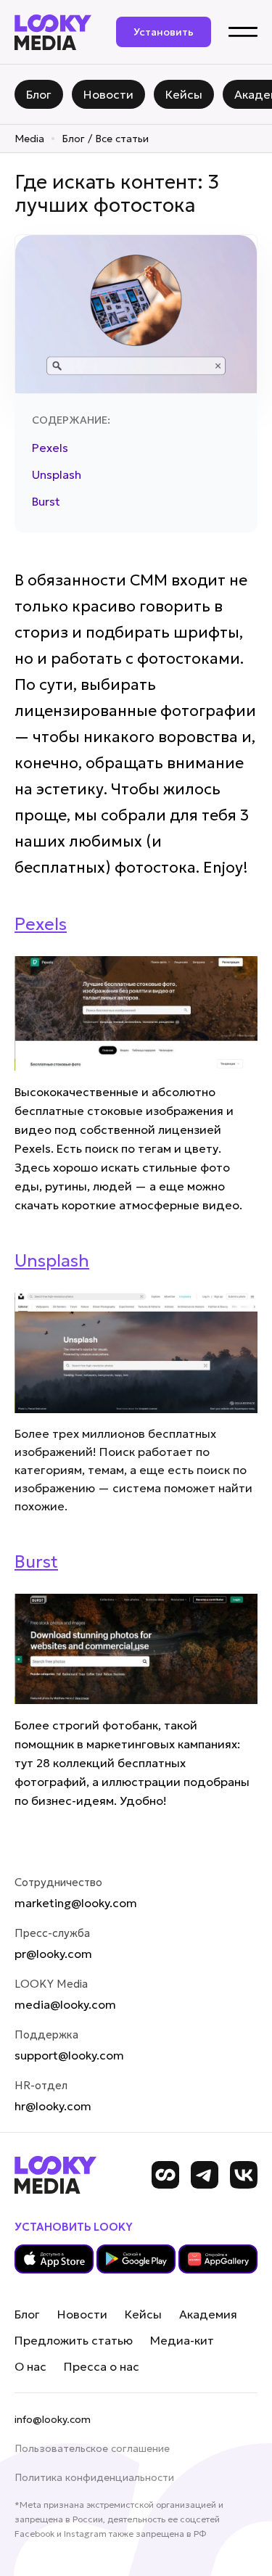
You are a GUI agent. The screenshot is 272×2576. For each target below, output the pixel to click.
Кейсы (143, 2314)
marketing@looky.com (76, 1903)
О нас (30, 2366)
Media (29, 139)
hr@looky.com (53, 2106)
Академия (208, 2314)
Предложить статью (74, 2340)
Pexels (50, 448)
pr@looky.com (53, 1954)
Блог (27, 2314)
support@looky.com (69, 2055)
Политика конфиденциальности (94, 2477)
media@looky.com (65, 2004)
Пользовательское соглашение (92, 2448)
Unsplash (57, 474)
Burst (46, 501)
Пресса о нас (102, 2366)
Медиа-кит (182, 2340)
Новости (82, 2314)
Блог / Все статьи (105, 139)
